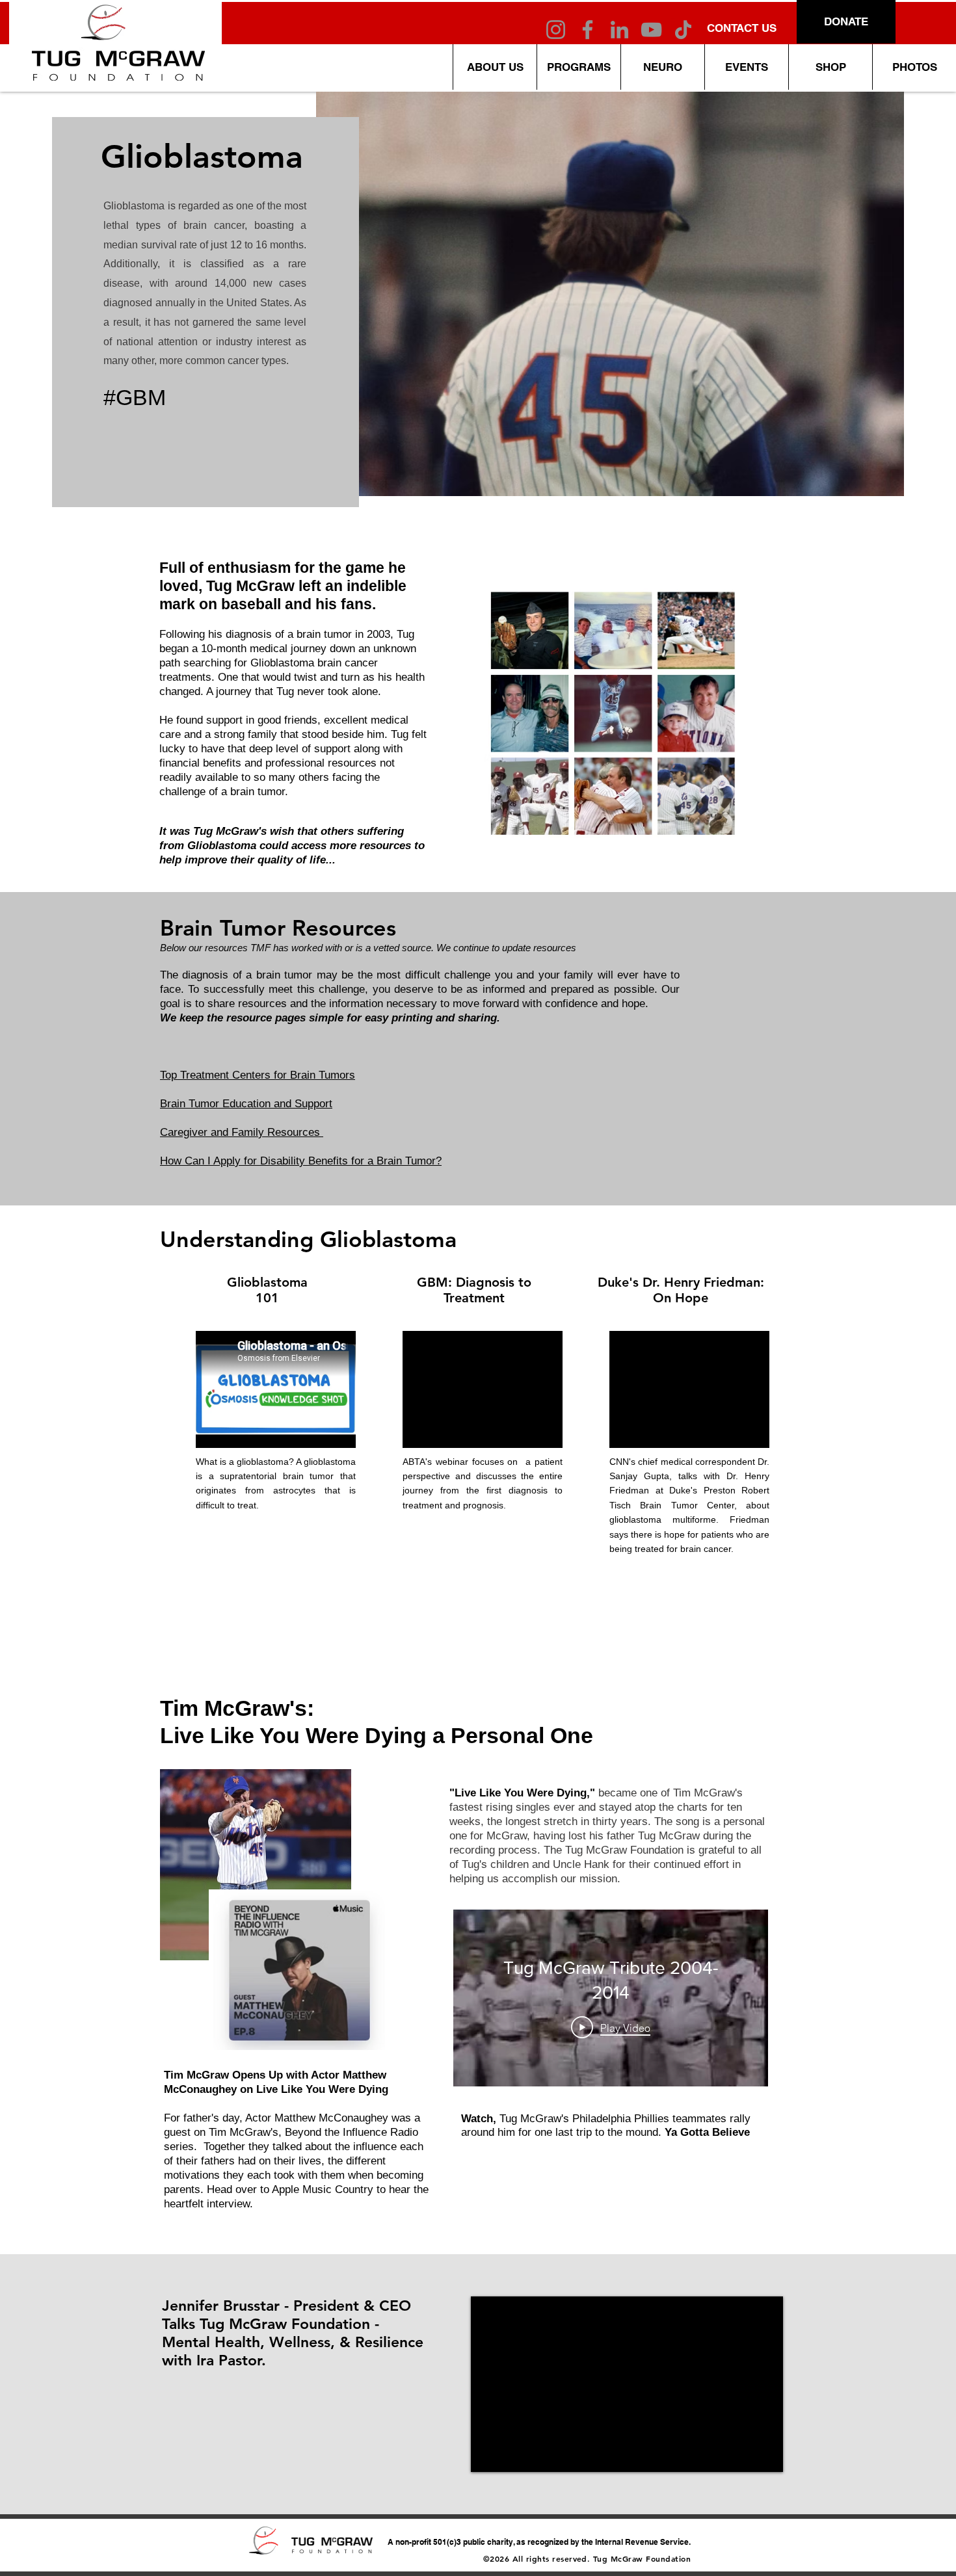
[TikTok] (683, 30)
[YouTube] (651, 30)
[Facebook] (588, 30)
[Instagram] (556, 30)
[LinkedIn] (619, 30)
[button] (662, 67)
